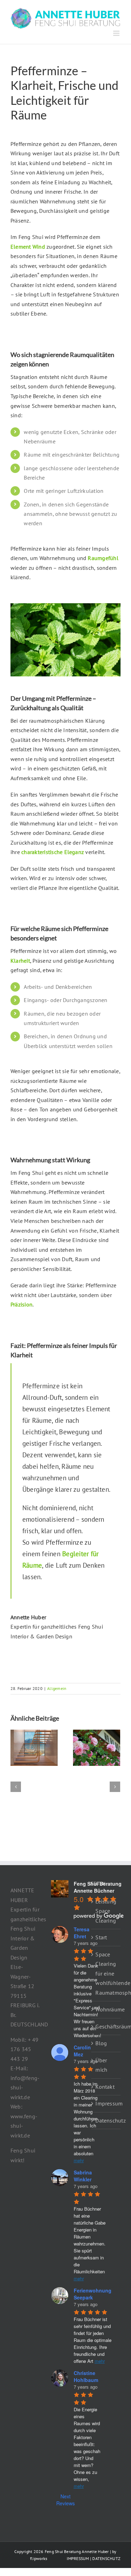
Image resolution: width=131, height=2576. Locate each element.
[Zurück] (16, 1787)
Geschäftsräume (106, 2026)
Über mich (101, 2065)
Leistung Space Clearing (106, 1911)
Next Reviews (65, 2500)
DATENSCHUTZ (106, 2558)
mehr (79, 2160)
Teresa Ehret (82, 1933)
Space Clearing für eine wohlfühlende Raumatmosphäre (106, 1973)
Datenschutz (106, 2120)
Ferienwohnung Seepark (93, 2294)
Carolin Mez (82, 2051)
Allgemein (57, 1688)
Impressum (106, 2103)
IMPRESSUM (78, 2558)
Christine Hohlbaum (86, 2376)
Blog (101, 2043)
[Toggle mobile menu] (117, 33)
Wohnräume (106, 2009)
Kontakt (105, 2087)
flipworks (39, 2558)
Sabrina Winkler (83, 2176)
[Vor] (115, 1787)
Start (101, 1937)
